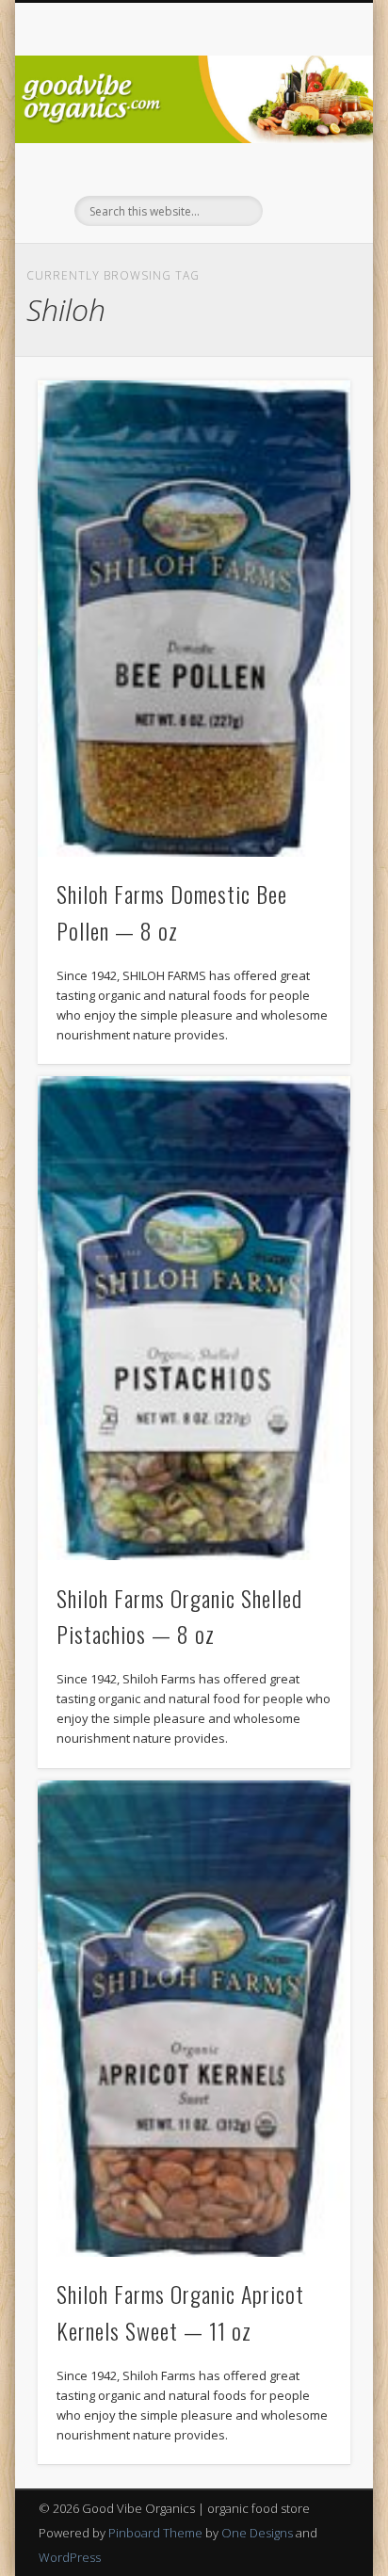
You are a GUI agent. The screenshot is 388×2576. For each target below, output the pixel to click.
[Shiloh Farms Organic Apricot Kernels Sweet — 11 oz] (194, 2019)
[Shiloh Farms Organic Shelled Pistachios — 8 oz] (194, 1318)
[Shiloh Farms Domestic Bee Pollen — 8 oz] (194, 619)
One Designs (257, 2533)
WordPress (70, 2557)
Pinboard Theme (155, 2533)
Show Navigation (304, 169)
